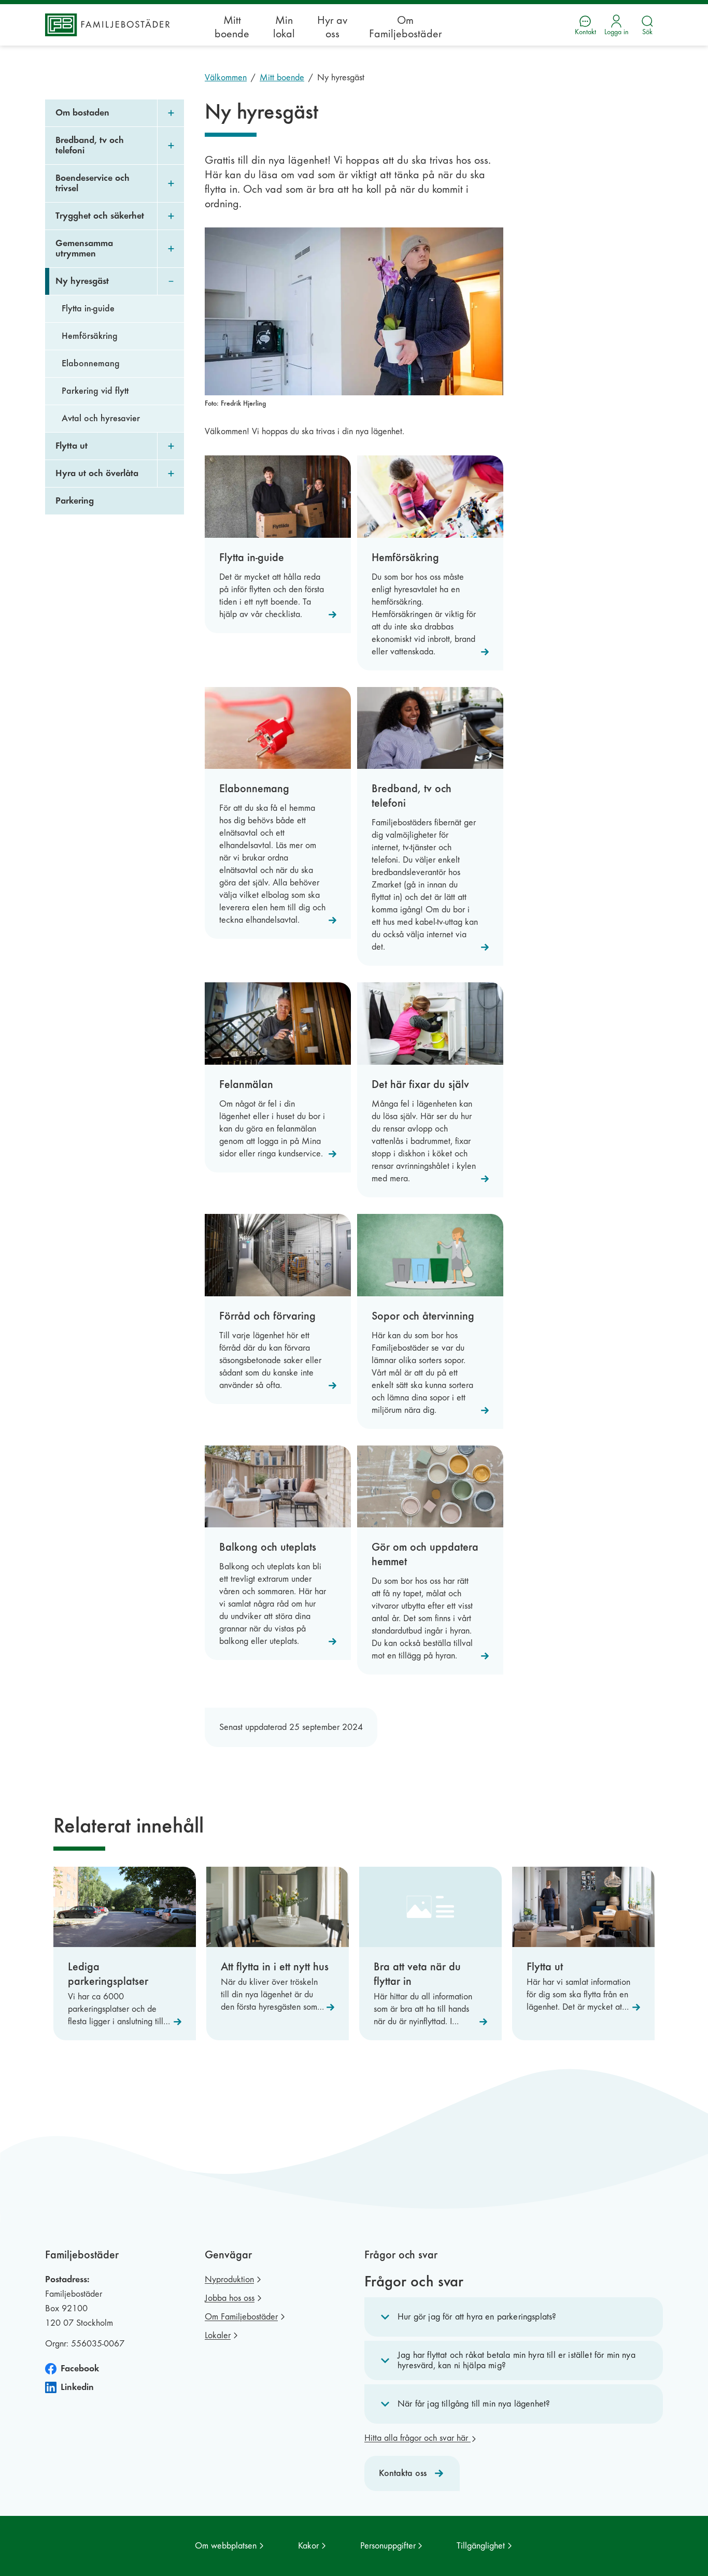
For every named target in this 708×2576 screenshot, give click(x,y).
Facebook (80, 2369)
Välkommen (226, 77)
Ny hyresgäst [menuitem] (82, 281)
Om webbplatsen (226, 2546)
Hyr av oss (332, 27)
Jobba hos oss (230, 2298)
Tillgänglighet (481, 2546)
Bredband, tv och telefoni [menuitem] (90, 145)
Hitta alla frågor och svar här (417, 2438)
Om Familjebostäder (405, 27)
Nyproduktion (229, 2279)
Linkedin (77, 2387)
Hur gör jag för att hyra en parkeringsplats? (477, 2317)
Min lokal (284, 27)
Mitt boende (232, 27)
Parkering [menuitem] (75, 501)
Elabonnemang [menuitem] (91, 363)
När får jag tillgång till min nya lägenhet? (474, 2404)
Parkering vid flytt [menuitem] (95, 391)
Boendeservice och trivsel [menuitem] (93, 183)
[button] (514, 2317)
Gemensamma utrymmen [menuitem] (84, 248)
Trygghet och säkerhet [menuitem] (100, 216)
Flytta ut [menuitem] (72, 446)
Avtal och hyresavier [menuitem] (101, 418)
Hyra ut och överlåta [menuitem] (97, 473)
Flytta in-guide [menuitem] (88, 309)
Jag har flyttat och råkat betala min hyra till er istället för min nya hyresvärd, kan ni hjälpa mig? (516, 2360)
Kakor (308, 2546)
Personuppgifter (388, 2546)
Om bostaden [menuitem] (82, 113)
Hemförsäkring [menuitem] (90, 336)
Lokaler (218, 2335)
